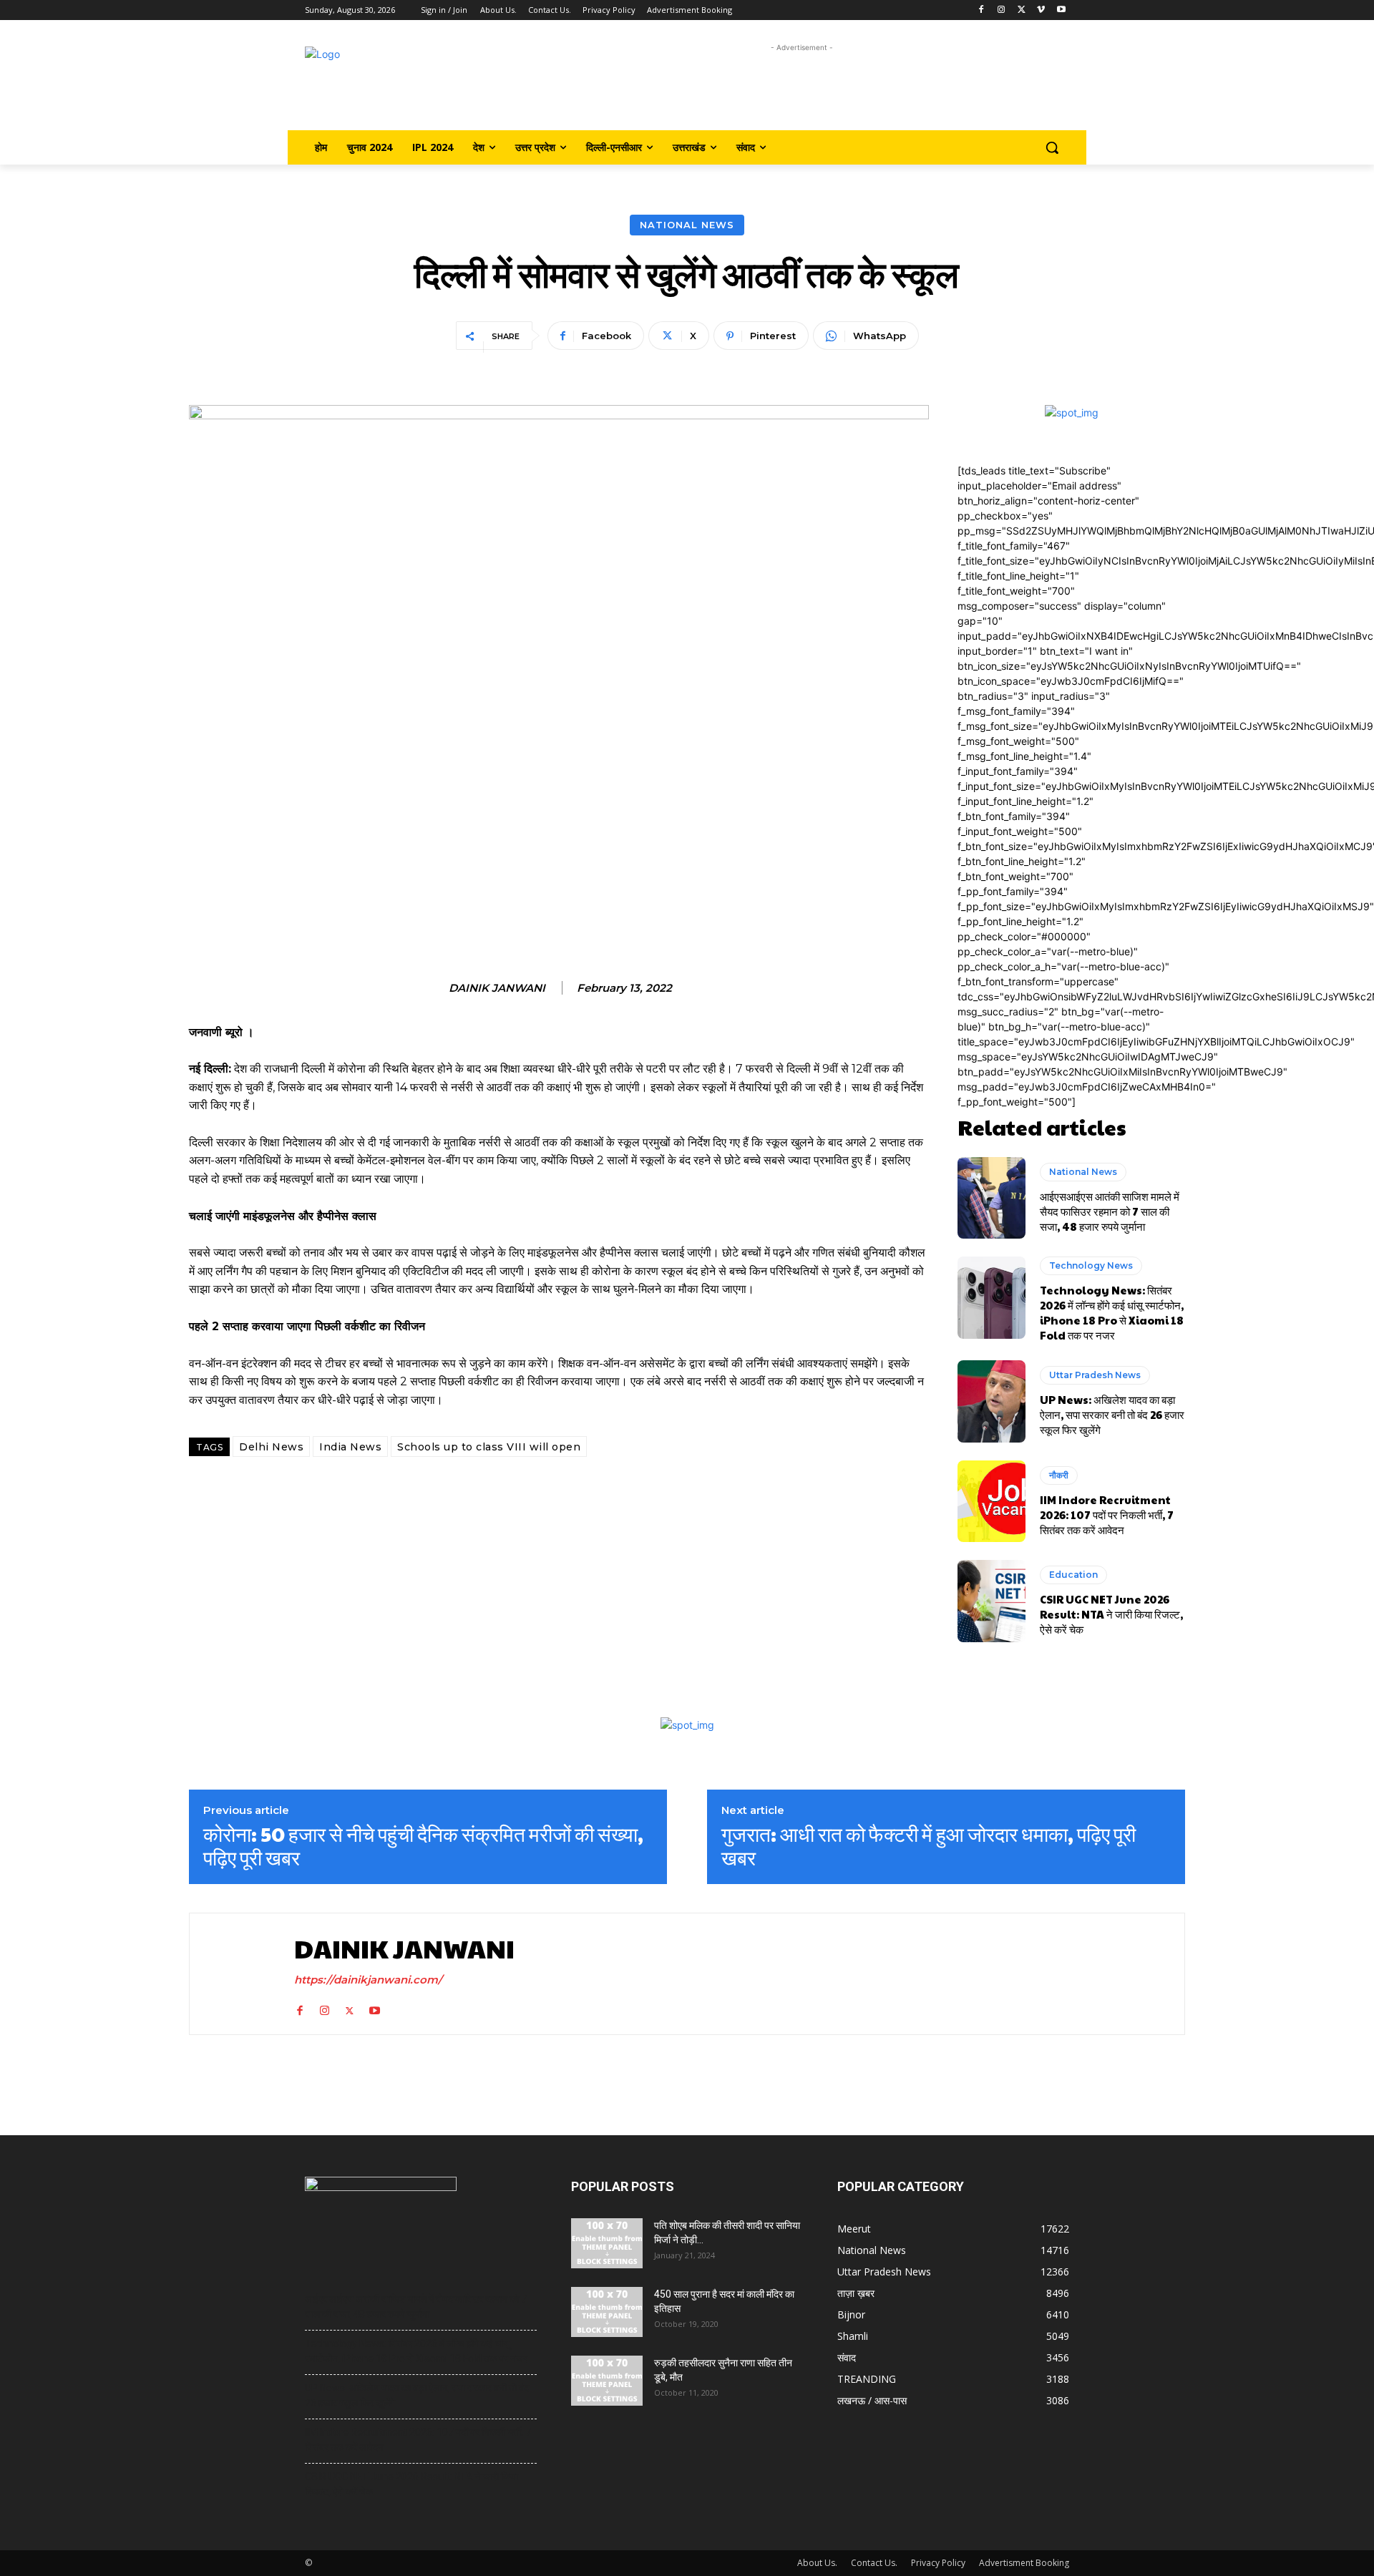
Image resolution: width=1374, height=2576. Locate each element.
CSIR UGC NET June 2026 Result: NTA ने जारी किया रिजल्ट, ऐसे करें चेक (1111, 1614)
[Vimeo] (1041, 10)
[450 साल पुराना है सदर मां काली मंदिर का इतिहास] (607, 2312)
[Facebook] (981, 10)
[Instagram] (1002, 10)
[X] (1022, 10)
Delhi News (271, 1447)
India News (350, 1447)
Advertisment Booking (1024, 2563)
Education (1073, 1575)
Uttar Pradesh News (1095, 1375)
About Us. (817, 2563)
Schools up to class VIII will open (489, 1447)
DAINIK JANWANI (497, 988)
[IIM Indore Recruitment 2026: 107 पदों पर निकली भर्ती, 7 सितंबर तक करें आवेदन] (991, 1501)
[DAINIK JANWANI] (238, 1974)
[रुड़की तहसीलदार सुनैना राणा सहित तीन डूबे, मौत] (607, 2381)
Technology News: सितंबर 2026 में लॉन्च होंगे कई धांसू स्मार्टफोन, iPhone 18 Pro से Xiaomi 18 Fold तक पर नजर (1112, 1312)
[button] (1052, 147)
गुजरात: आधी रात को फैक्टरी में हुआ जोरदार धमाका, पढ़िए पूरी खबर (929, 1846)
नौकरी (1059, 1475)
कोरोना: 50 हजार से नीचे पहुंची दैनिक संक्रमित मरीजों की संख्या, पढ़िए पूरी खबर (423, 1846)
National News (687, 225)
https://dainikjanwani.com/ (368, 1980)
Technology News (1091, 1265)
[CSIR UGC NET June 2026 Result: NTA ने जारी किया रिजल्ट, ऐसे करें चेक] (991, 1601)
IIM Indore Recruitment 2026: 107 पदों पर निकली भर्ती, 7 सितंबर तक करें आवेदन (1107, 1514)
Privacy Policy (938, 2563)
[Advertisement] (802, 88)
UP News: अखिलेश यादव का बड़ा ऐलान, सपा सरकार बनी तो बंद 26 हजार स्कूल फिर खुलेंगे (1112, 1414)
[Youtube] (1061, 10)
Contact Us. (874, 2563)
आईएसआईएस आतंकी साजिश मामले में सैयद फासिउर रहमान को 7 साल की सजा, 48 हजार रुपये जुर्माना (1110, 1211)
